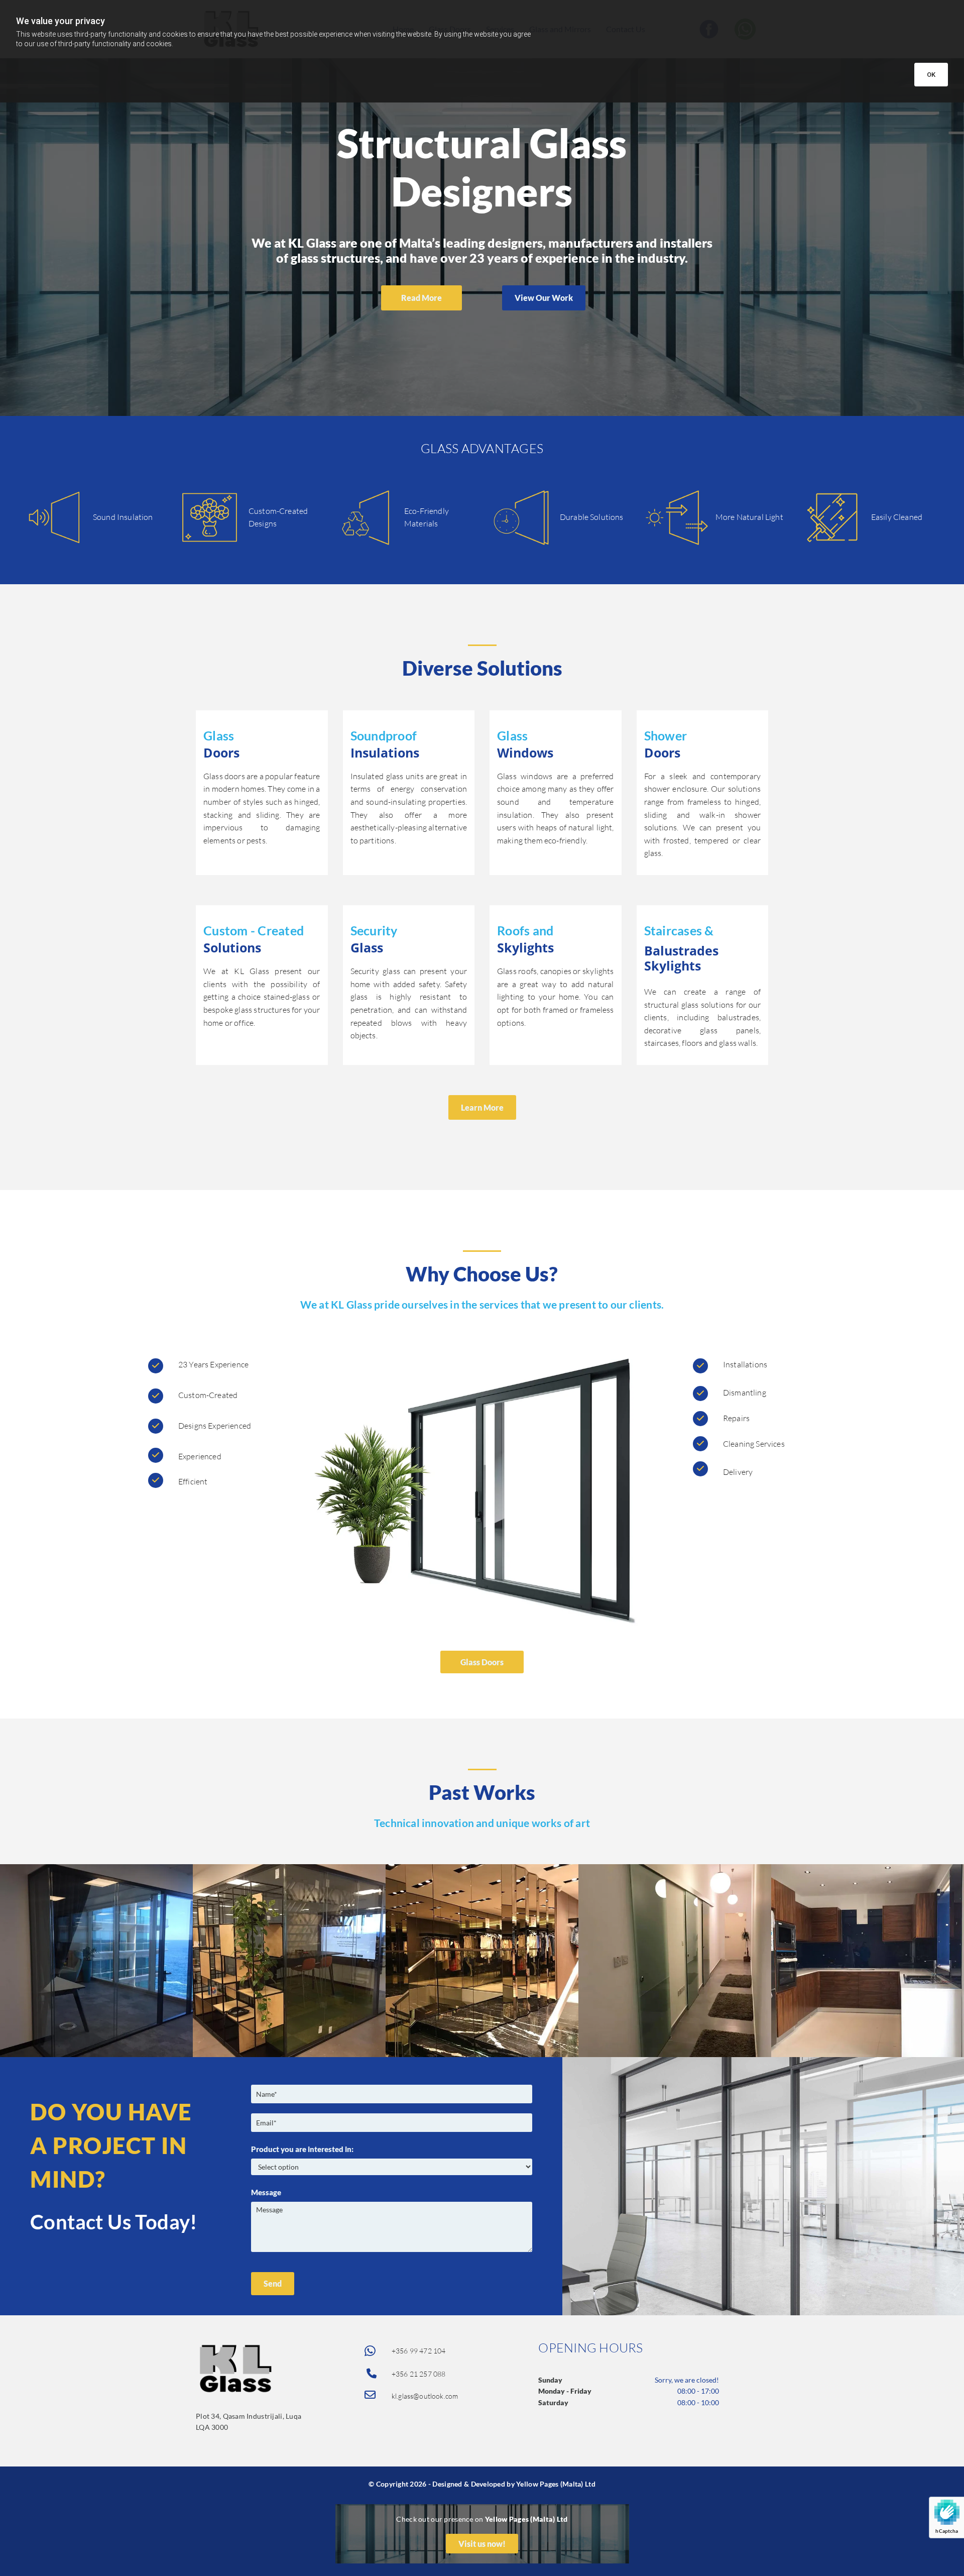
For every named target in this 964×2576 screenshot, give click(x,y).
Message (266, 2192)
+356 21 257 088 (418, 2374)
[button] (421, 298)
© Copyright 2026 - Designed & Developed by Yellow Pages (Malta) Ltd (482, 2484)
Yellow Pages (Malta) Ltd (526, 2519)
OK (931, 75)
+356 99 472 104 (418, 2351)
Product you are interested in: (302, 2149)
